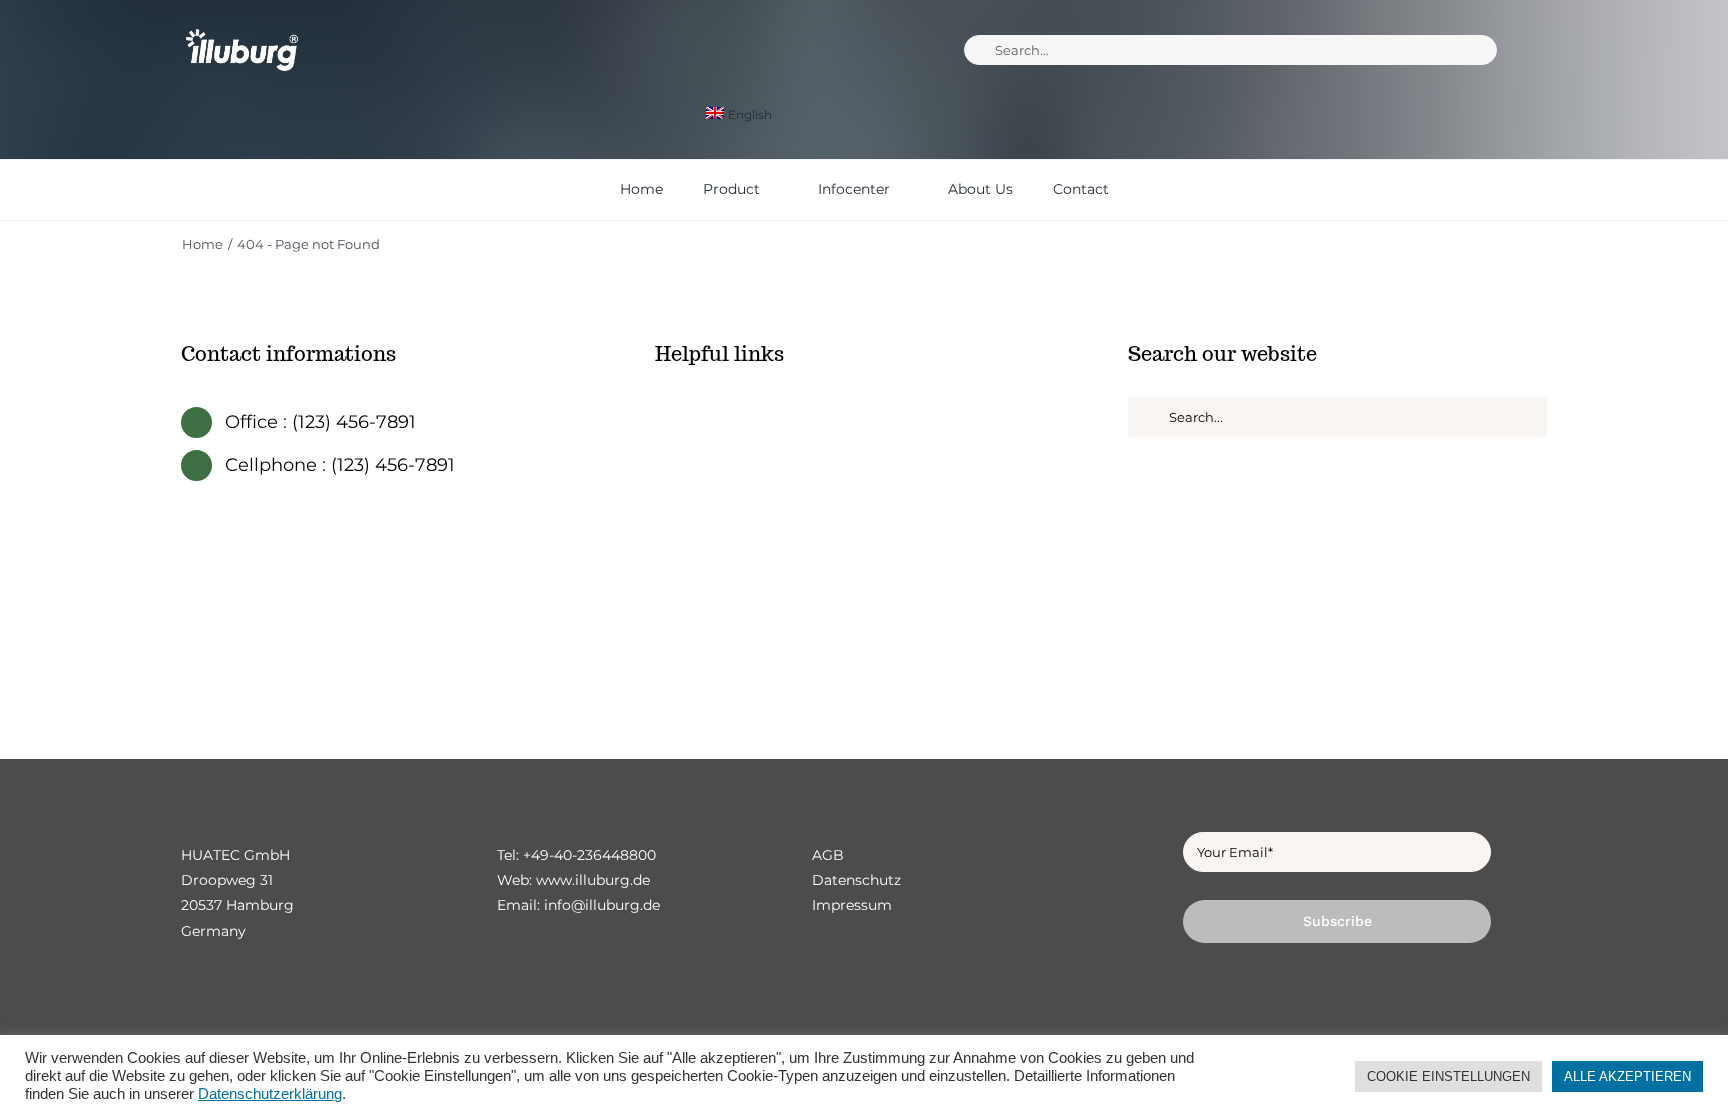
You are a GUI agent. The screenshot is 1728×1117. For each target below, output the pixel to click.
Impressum (852, 905)
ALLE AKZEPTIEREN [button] (1627, 1076)
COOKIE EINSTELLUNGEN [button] (1448, 1076)
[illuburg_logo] (242, 27)
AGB (828, 855)
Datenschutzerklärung (270, 1094)
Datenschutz (856, 880)
